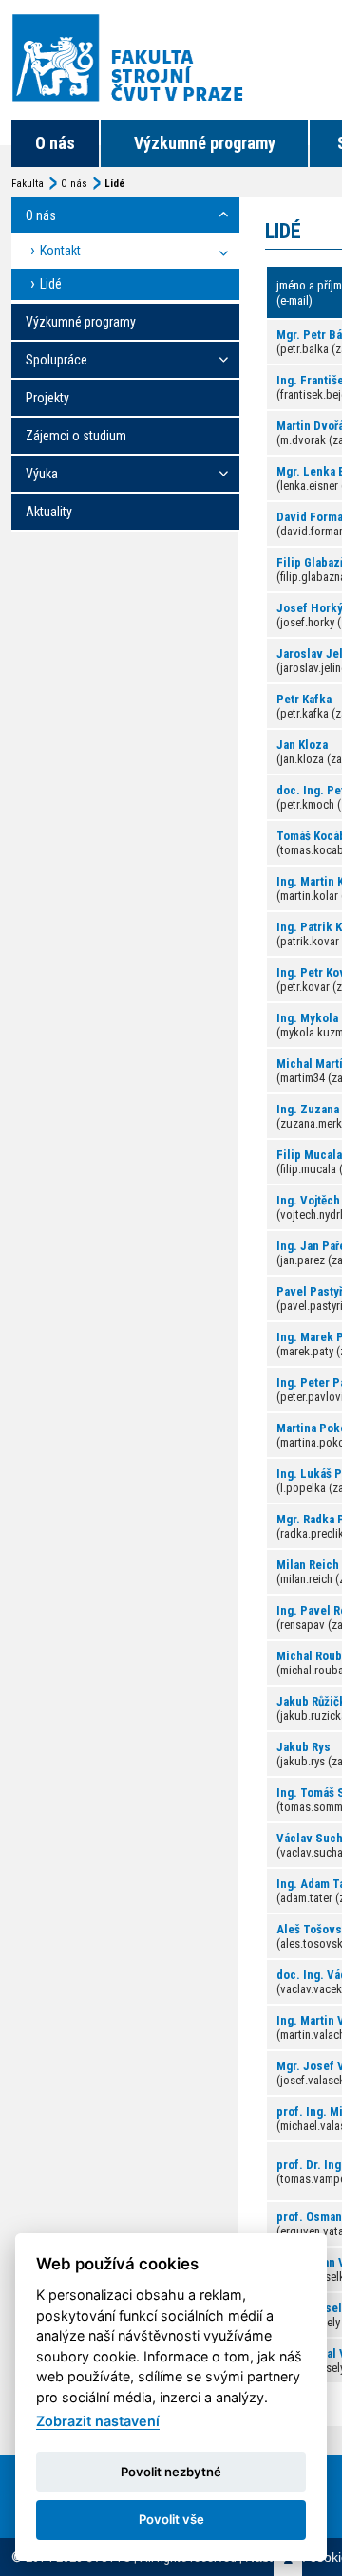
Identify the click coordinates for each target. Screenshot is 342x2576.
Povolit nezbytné (171, 2472)
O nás (55, 143)
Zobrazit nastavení (98, 2421)
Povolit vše (171, 2519)
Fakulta (28, 184)
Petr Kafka (304, 699)
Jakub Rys (304, 1747)
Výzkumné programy (205, 143)
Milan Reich (308, 1565)
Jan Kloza (302, 745)
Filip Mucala (309, 1155)
